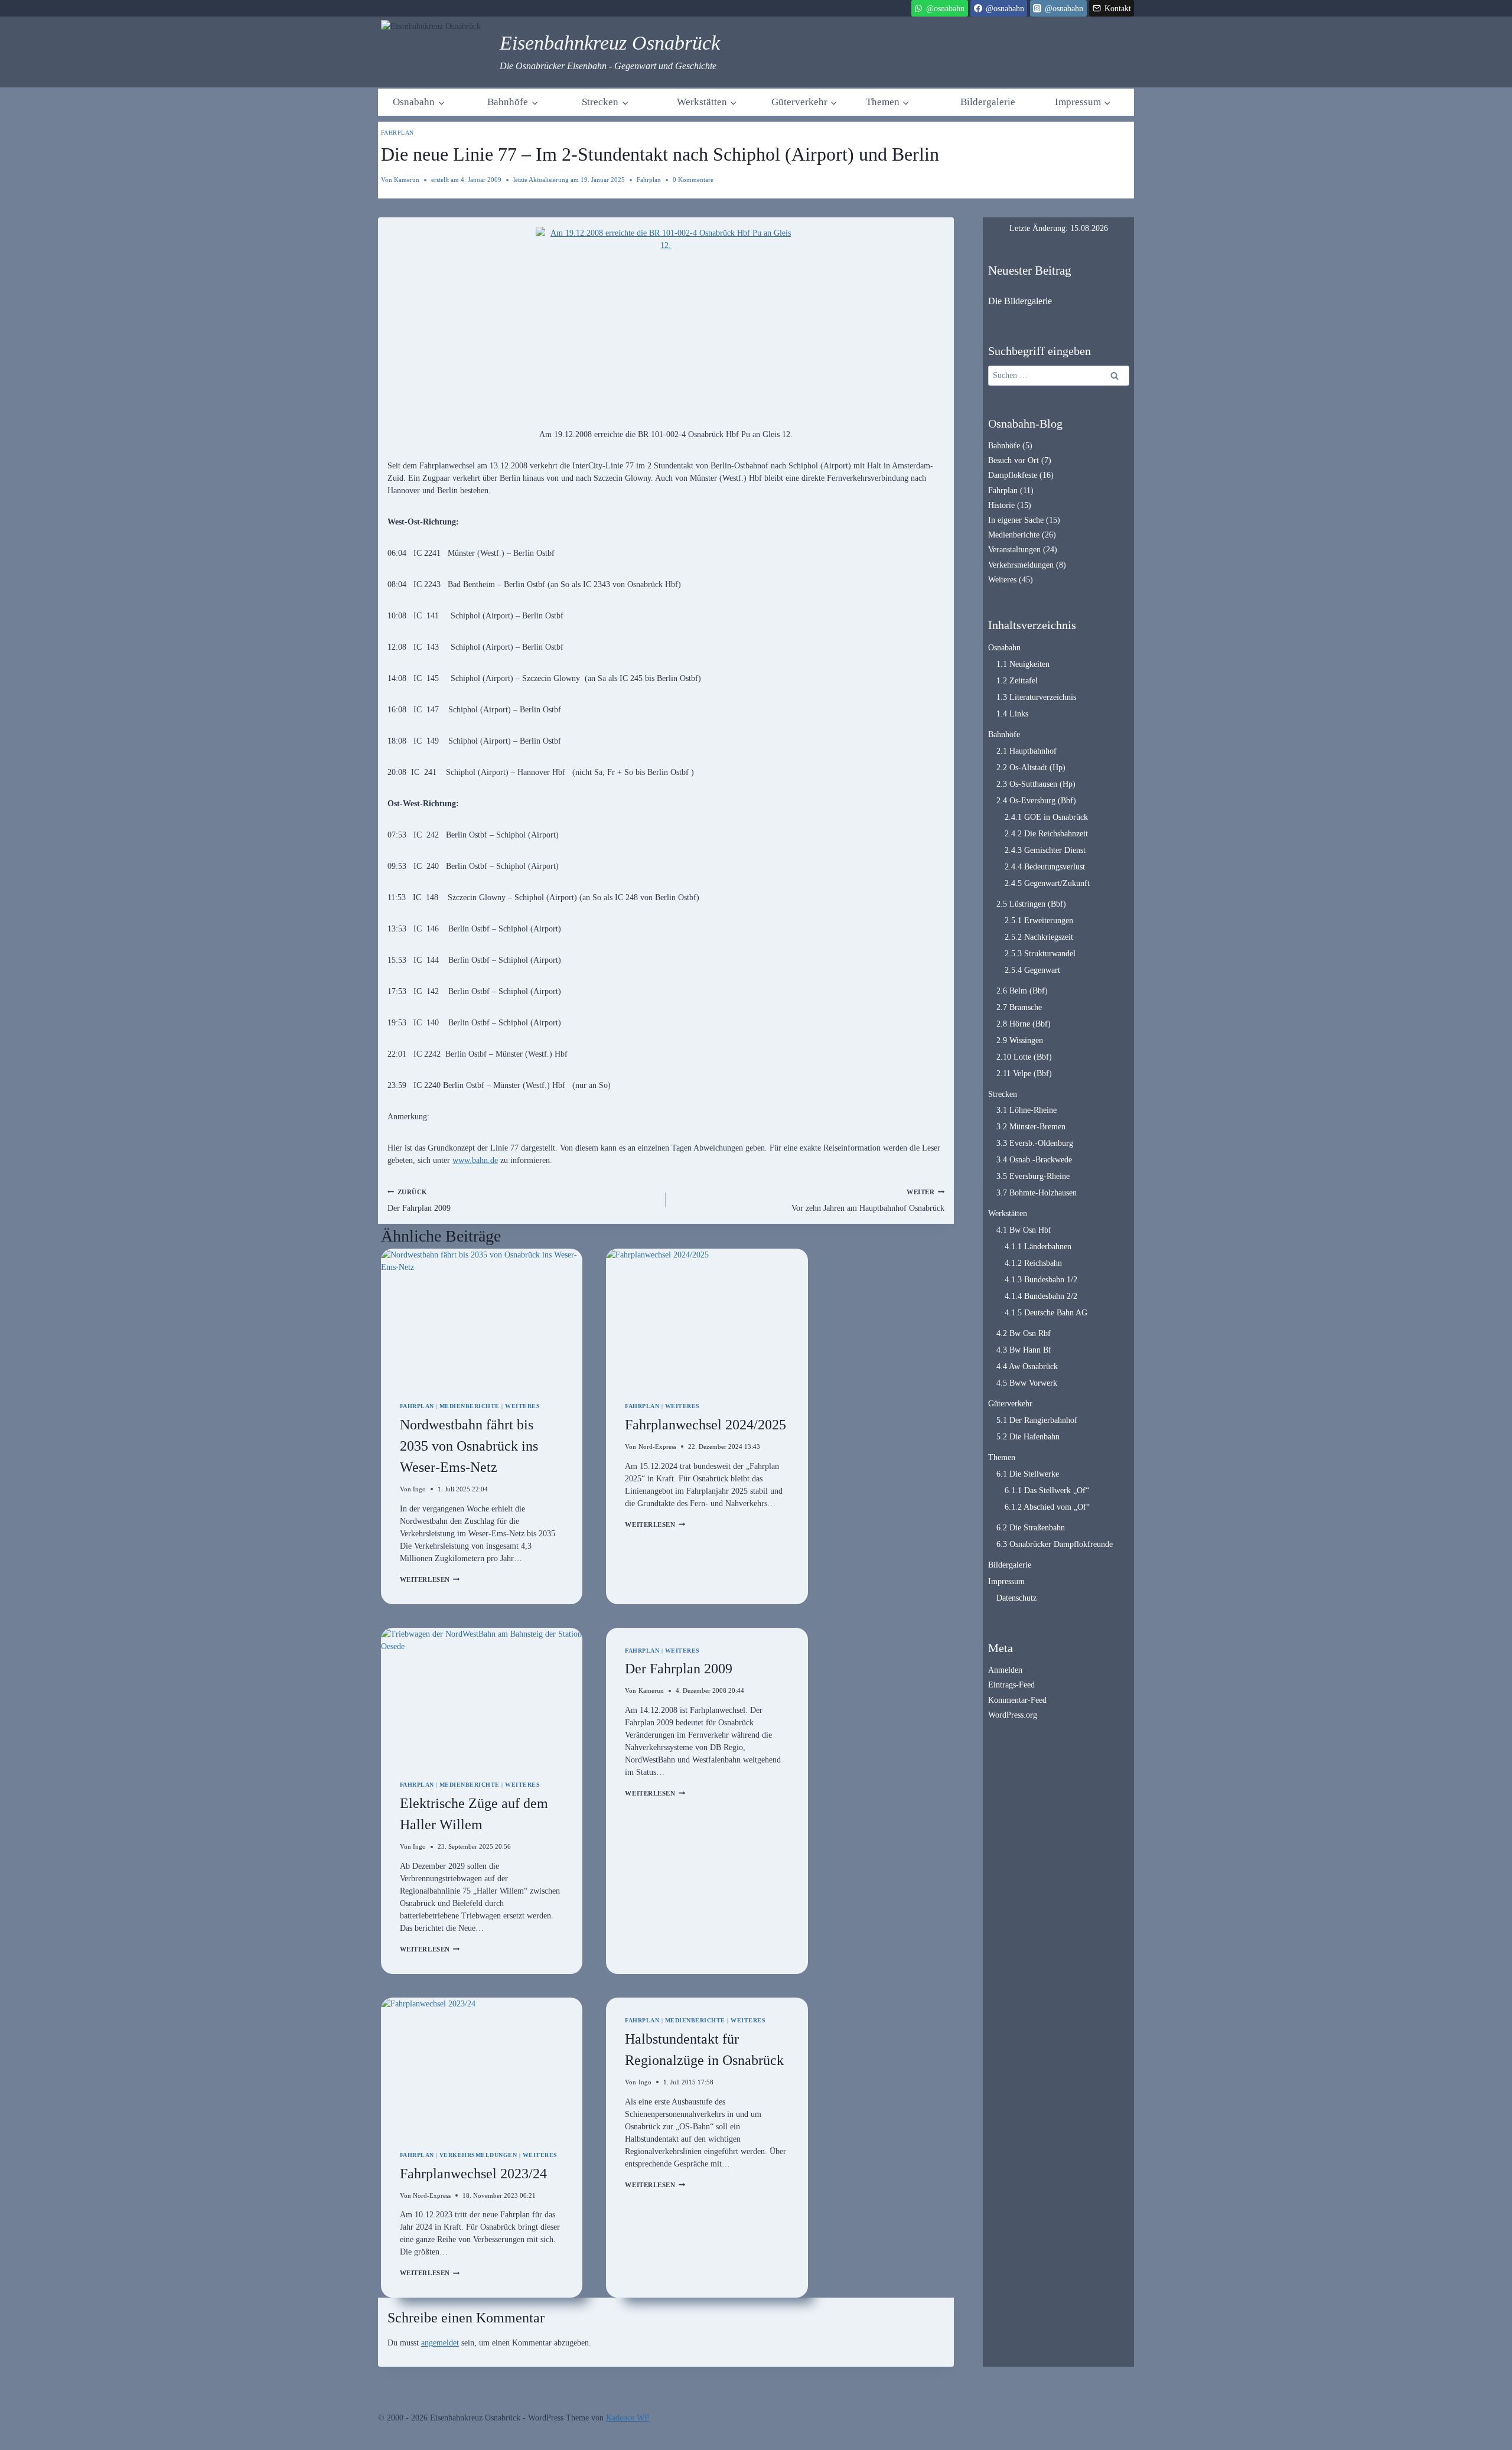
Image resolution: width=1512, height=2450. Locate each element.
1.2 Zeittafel (1017, 681)
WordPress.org (1013, 1715)
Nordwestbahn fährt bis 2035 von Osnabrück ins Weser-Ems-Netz (469, 1446)
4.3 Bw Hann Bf (1024, 1350)
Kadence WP (628, 2418)
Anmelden (1005, 1670)
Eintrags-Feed (1011, 1685)
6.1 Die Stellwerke (1028, 1474)
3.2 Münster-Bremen (1031, 1127)
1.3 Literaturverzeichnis (1036, 697)
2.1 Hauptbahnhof (1027, 751)
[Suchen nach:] (1059, 375)
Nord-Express (657, 1446)
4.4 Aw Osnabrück (1027, 1366)
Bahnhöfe (1004, 446)
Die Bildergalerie (1020, 301)
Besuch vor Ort (1014, 460)
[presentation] (482, 1316)
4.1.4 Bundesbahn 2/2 (1041, 1296)
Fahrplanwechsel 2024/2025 (706, 1425)
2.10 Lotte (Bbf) (1024, 1057)
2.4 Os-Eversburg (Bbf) (1036, 801)
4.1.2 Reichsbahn (1033, 1263)
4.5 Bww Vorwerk (1027, 1383)
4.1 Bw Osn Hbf (1024, 1230)
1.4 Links (1012, 714)
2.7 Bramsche (1019, 1007)
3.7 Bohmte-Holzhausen (1037, 1193)
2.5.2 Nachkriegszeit (1039, 937)
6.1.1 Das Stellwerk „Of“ (1047, 1490)
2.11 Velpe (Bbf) (1024, 1073)
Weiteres (522, 1406)
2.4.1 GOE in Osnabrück (1046, 817)
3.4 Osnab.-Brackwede (1034, 1160)
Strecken (1003, 1094)
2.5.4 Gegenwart (1032, 970)
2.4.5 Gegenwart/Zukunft (1047, 883)
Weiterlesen (430, 1579)
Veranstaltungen (1014, 550)
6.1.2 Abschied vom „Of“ (1047, 1507)
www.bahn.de (475, 1160)
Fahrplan (397, 133)
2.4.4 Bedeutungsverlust (1045, 867)
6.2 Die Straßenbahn (1031, 1528)
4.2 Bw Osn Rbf (1024, 1333)
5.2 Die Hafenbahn (1028, 1437)
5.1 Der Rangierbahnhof (1037, 1420)
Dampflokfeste (1013, 475)
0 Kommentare (693, 180)
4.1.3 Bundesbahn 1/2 (1041, 1280)
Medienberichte (470, 1406)
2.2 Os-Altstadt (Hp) (1031, 768)
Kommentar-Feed (1017, 1700)
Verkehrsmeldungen (478, 2155)
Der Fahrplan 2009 (419, 1200)
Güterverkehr (1010, 1404)
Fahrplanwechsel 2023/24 (473, 2174)
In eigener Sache (1016, 520)
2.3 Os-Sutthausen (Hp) (1036, 784)
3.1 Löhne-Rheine (1027, 1110)
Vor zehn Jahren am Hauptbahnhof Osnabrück (868, 1200)
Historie (1001, 505)
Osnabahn (1004, 648)
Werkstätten (1008, 1213)
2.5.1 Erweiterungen (1039, 921)
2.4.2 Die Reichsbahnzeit (1046, 834)
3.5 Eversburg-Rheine (1033, 1176)
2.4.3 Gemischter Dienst (1045, 850)
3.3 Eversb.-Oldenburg (1035, 1143)
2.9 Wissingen (1020, 1040)
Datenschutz (1016, 1598)
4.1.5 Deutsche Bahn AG (1046, 1313)
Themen (1002, 1457)
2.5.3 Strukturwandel (1040, 954)
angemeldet (440, 2343)
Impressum (1006, 1581)
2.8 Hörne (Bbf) (1024, 1024)
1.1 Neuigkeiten (1023, 664)
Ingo (419, 1489)
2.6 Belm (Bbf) (1022, 991)
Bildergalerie (988, 102)
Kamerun (407, 180)
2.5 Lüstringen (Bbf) (1031, 904)
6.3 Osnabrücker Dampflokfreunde (1055, 1544)
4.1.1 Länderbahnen (1038, 1247)
